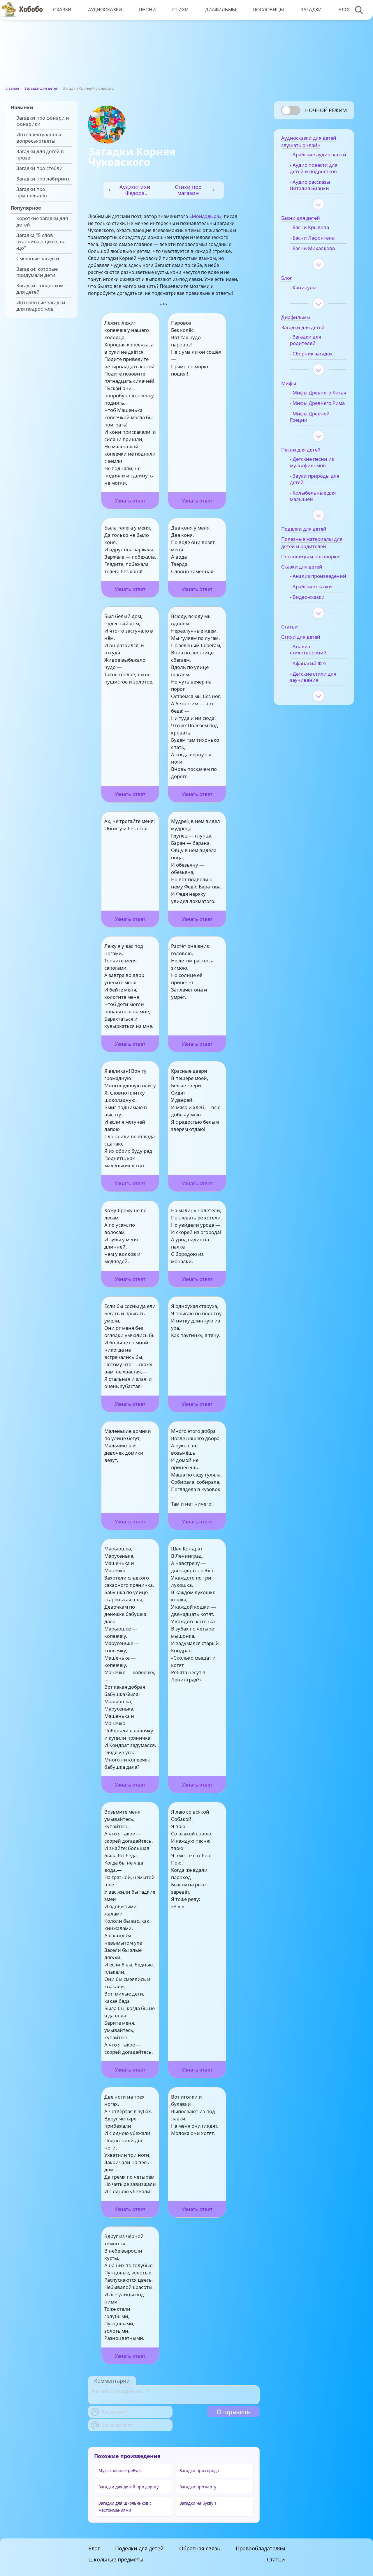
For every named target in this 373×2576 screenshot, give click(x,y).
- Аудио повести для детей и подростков (314, 168)
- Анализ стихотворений (308, 650)
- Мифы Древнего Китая (318, 393)
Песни (147, 10)
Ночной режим (326, 110)
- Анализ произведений (318, 576)
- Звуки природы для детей (315, 479)
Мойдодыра (205, 216)
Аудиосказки (105, 10)
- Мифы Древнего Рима (317, 403)
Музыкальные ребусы (120, 2470)
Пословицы (268, 10)
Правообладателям (260, 2548)
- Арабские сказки (311, 587)
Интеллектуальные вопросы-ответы (39, 138)
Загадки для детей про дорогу (129, 2487)
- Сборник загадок (311, 354)
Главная (12, 88)
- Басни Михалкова (312, 248)
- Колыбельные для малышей (313, 496)
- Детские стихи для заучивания (313, 677)
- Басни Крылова (309, 227)
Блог (345, 10)
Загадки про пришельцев (32, 192)
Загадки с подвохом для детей (40, 289)
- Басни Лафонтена (312, 238)
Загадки (311, 10)
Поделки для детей (139, 2548)
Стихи (180, 10)
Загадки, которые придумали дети (37, 272)
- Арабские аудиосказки (318, 155)
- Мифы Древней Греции (310, 417)
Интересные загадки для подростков (41, 306)
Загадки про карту (198, 2487)
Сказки (62, 10)
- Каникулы (303, 288)
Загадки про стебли (39, 168)
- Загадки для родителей (306, 340)
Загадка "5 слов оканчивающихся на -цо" (41, 241)
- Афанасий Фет (308, 663)
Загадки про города (199, 2470)
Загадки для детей (41, 88)
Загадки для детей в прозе (40, 155)
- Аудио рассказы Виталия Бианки (310, 185)
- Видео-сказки (307, 597)
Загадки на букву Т (198, 2503)
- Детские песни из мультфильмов (312, 462)
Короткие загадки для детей (42, 222)
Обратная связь (200, 2548)
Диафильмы (221, 10)
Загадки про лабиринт (43, 179)
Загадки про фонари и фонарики (43, 121)
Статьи (276, 2559)
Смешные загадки (38, 259)
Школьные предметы (116, 2559)
